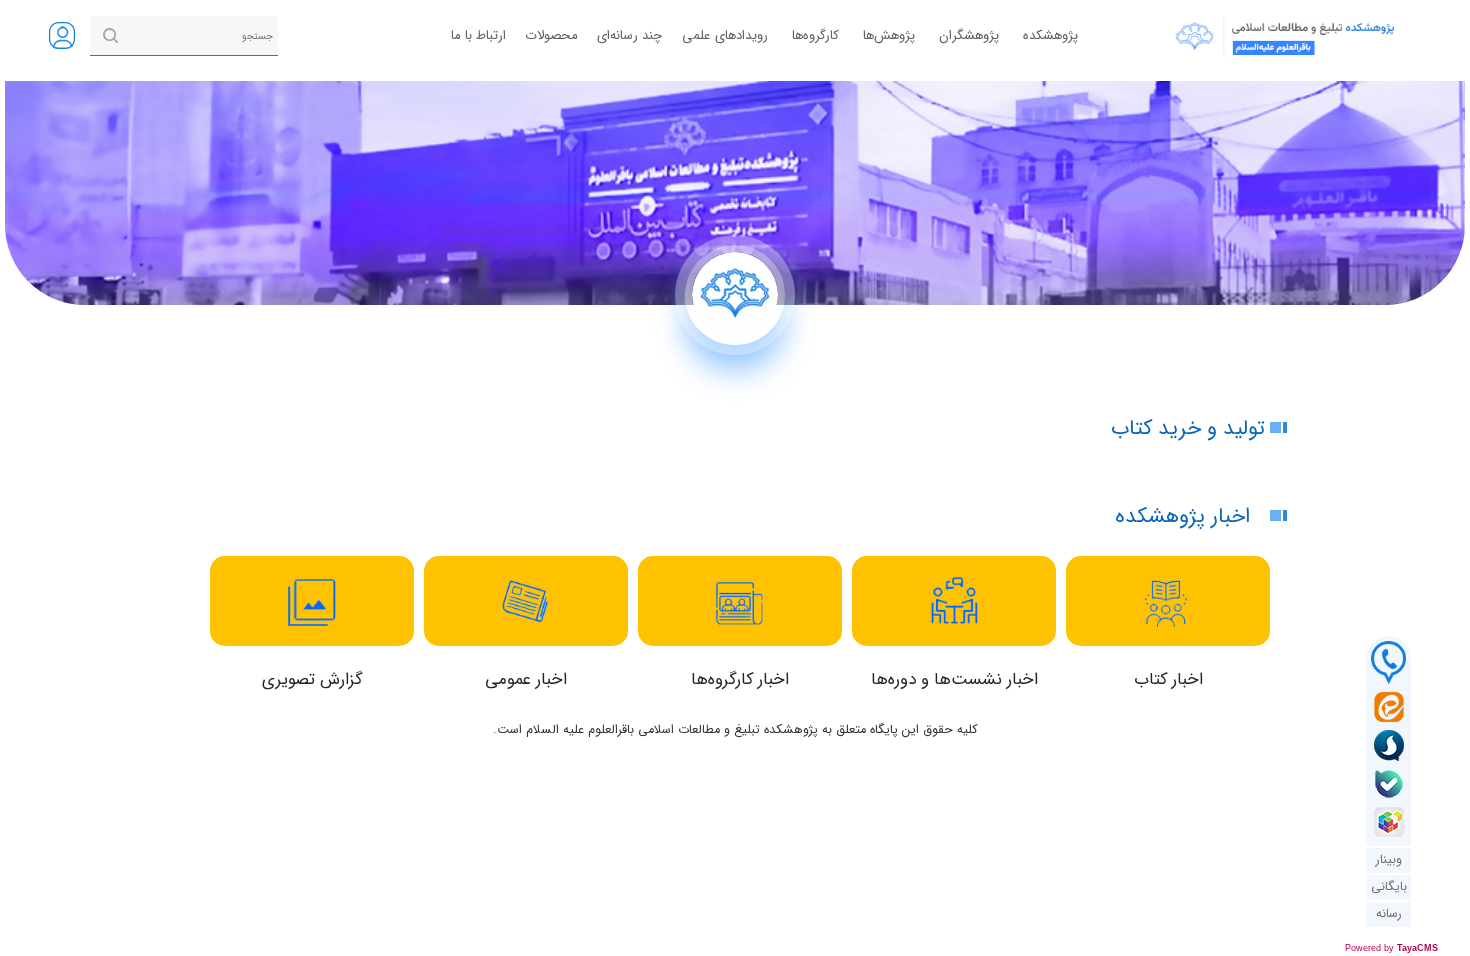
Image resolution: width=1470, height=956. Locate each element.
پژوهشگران (969, 35)
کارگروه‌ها (815, 35)
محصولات (551, 35)
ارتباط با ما (478, 35)
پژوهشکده (1050, 35)
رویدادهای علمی (725, 35)
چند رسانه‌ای (629, 35)
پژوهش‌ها (889, 35)
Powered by (1391, 948)
